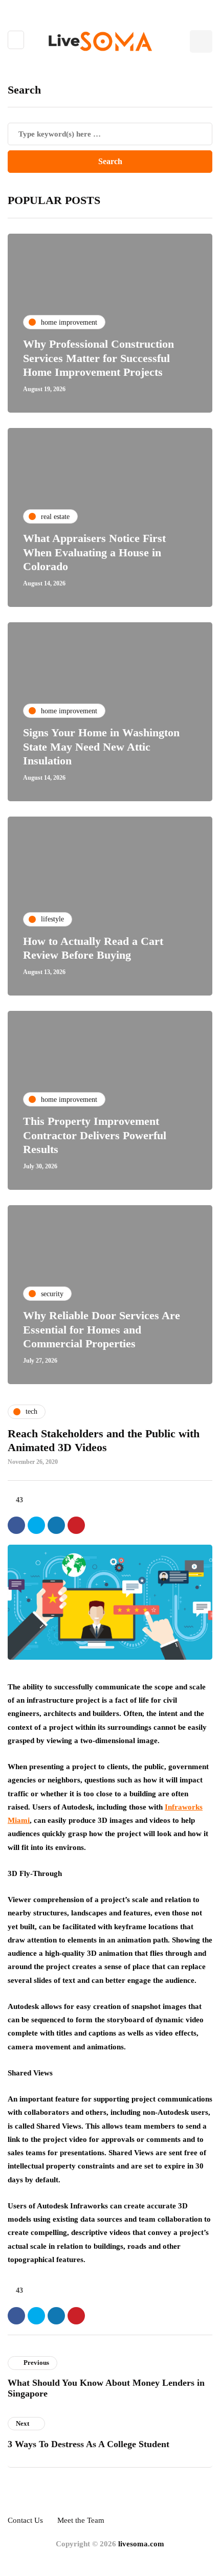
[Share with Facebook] (16, 1525)
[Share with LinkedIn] (56, 1525)
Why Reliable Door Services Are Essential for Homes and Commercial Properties (102, 1329)
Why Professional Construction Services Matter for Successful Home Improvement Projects (98, 358)
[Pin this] (76, 1525)
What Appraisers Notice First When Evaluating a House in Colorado (94, 552)
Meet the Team (81, 2520)
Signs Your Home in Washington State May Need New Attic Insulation (101, 747)
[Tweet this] (36, 1525)
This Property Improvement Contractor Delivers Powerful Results (95, 1135)
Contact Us (25, 2520)
